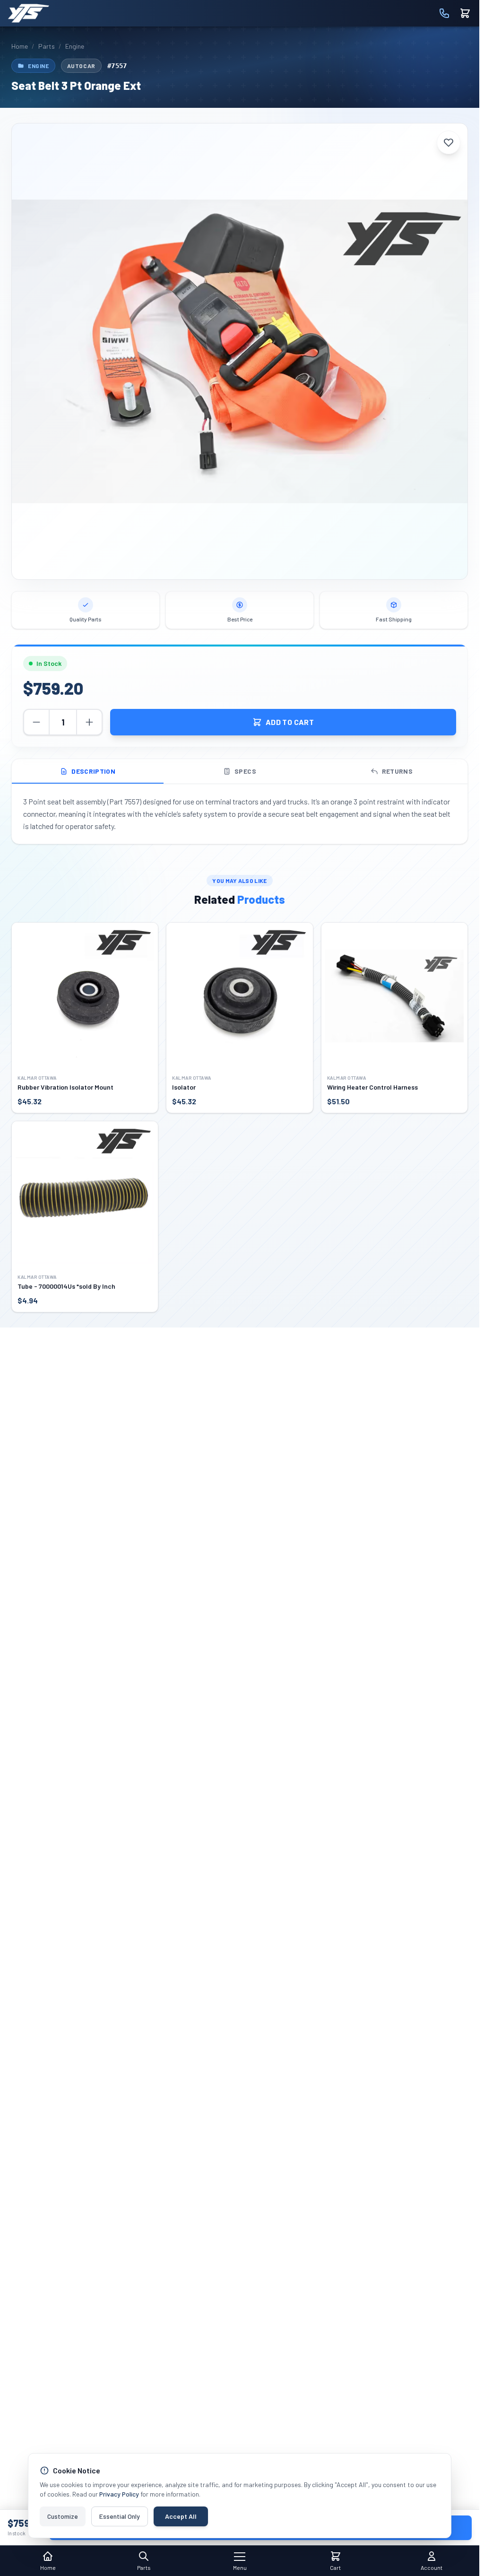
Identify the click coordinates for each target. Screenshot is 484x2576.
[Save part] (449, 142)
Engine (75, 46)
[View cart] (465, 13)
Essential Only (120, 2516)
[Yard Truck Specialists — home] (28, 13)
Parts (47, 46)
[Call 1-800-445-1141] (444, 13)
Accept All (181, 2516)
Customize (63, 2516)
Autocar (81, 66)
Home (20, 46)
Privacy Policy (119, 2494)
